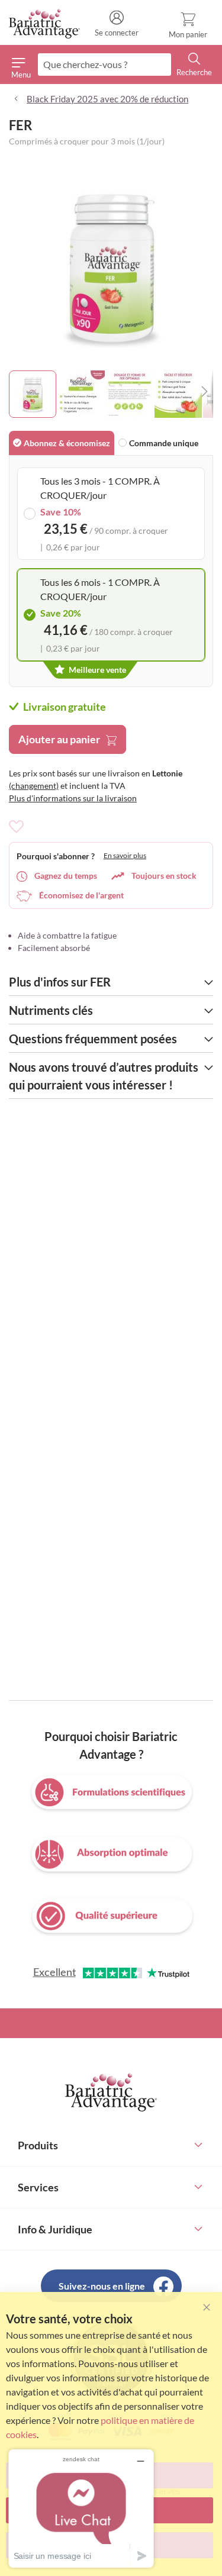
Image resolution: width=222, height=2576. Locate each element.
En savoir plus (125, 855)
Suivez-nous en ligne (102, 2286)
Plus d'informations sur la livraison (73, 798)
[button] (82, 394)
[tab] (62, 443)
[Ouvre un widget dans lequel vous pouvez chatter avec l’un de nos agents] (81, 2508)
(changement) (34, 786)
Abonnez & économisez (67, 443)
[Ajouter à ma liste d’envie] (16, 827)
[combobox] (104, 65)
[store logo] (44, 24)
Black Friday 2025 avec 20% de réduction (107, 99)
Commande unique (164, 443)
